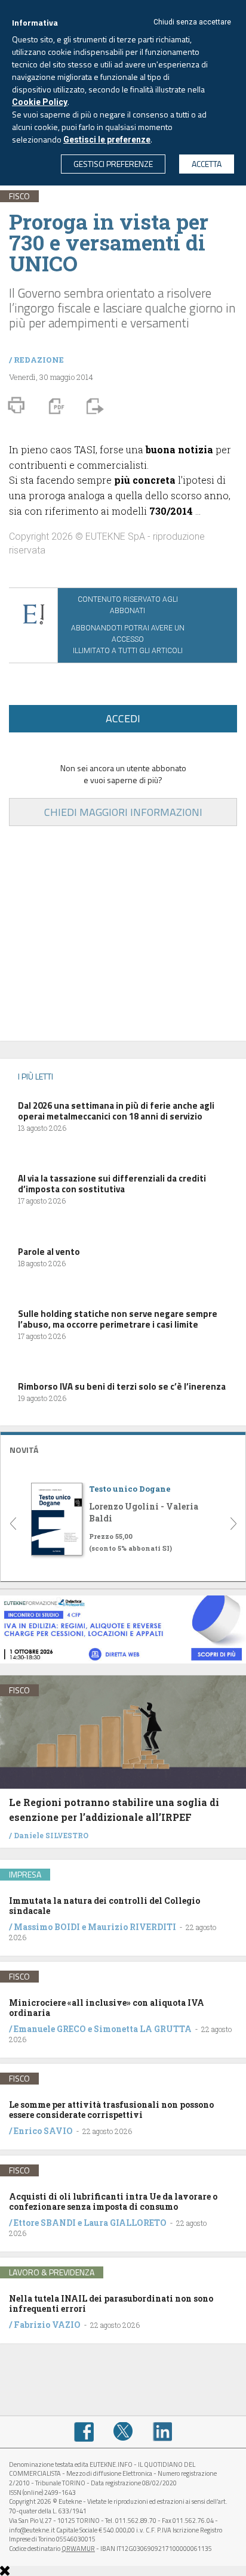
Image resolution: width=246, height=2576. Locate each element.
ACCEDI (123, 718)
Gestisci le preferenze (107, 140)
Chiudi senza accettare (192, 22)
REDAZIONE (39, 360)
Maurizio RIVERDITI (132, 1927)
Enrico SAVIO (43, 2131)
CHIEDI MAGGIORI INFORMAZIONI (123, 812)
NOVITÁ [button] (24, 1450)
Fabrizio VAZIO (47, 2325)
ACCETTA (207, 164)
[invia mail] (93, 406)
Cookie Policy (40, 102)
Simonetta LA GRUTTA (143, 2029)
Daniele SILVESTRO (51, 1835)
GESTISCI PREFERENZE (113, 164)
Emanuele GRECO (50, 2029)
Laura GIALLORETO (125, 2223)
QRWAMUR (78, 2549)
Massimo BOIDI (47, 1927)
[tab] (123, 1448)
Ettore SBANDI (45, 2223)
